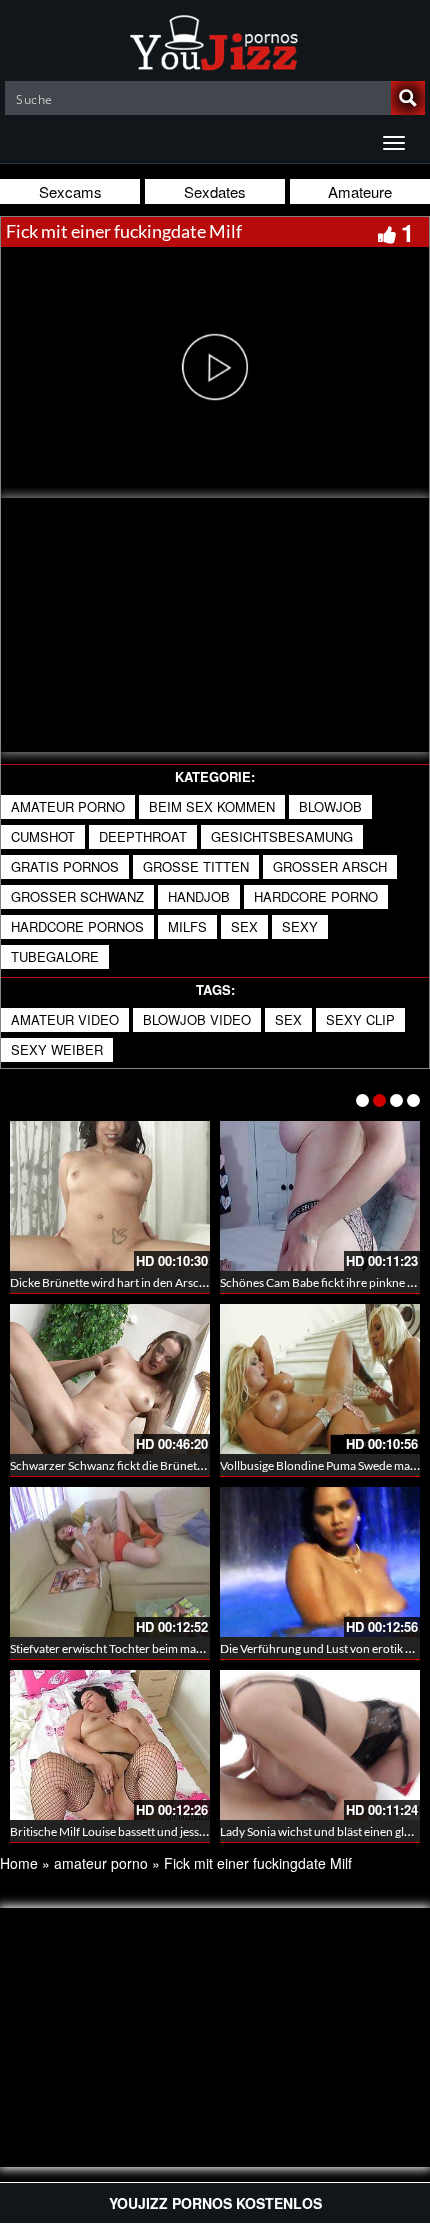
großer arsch (330, 866)
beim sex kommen (212, 806)
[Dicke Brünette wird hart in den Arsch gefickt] (110, 1196)
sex (244, 926)
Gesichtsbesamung (282, 836)
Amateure (360, 191)
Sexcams (70, 191)
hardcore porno (316, 896)
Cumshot (43, 836)
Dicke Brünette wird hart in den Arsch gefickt (126, 1282)
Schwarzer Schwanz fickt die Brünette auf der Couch (146, 1465)
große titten (196, 866)
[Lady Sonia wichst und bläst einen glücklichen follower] (320, 1745)
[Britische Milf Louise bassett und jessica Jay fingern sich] (110, 1745)
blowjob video (197, 1019)
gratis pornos (65, 866)
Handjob (199, 896)
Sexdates (215, 191)
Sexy (300, 926)
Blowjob (330, 806)
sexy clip (360, 1019)
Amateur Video (65, 1019)
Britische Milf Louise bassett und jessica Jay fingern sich (153, 1831)
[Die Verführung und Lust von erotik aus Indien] (320, 1562)
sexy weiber (57, 1049)
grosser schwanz (77, 896)
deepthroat (143, 836)
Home (19, 1863)
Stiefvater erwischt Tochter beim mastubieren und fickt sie (160, 1648)
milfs (187, 926)
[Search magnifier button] (408, 98)
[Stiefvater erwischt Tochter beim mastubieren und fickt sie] (110, 1562)
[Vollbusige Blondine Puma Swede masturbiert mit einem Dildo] (320, 1379)
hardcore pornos (77, 926)
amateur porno (68, 806)
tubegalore (55, 956)
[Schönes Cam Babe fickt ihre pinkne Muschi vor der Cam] (320, 1196)
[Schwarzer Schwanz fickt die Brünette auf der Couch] (110, 1379)
